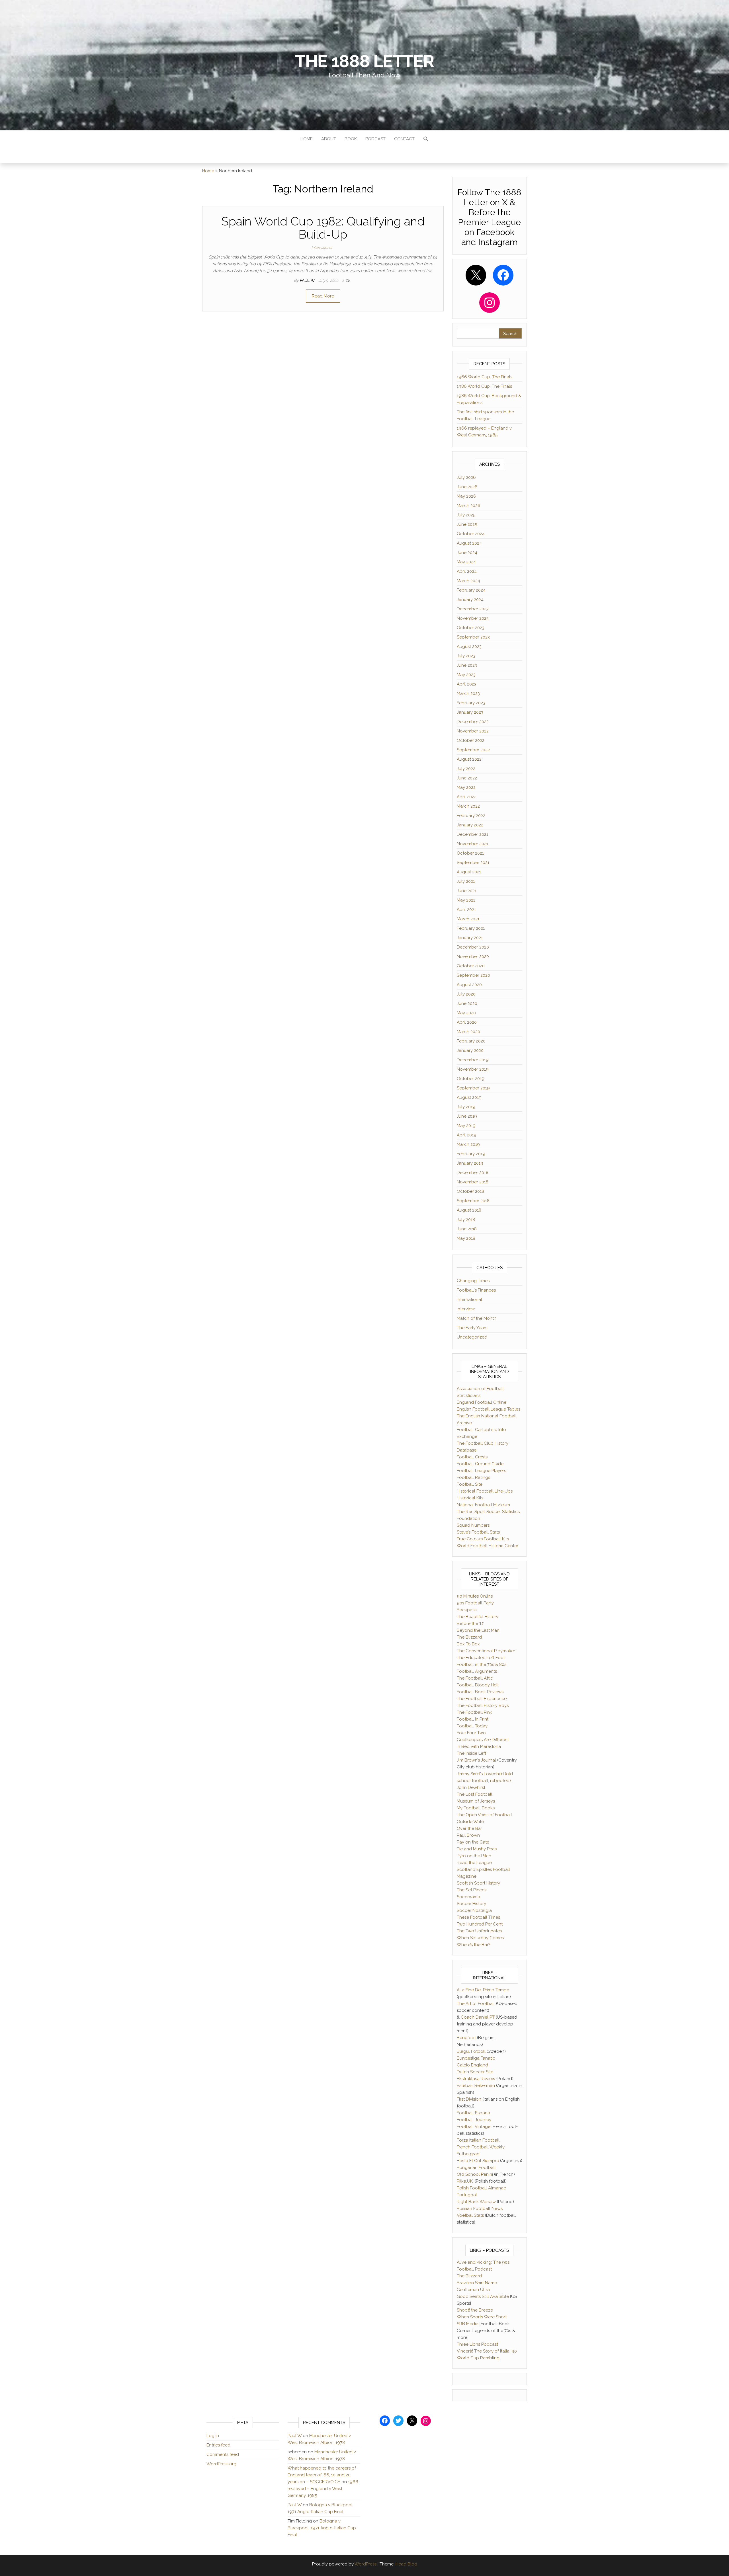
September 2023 (473, 637)
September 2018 (473, 1201)
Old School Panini (475, 2174)
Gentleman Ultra (473, 2290)
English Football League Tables (489, 1409)
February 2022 (471, 816)
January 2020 (470, 1050)
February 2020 (471, 1041)
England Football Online (482, 1402)
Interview (466, 1309)
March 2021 (468, 919)
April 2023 (467, 684)
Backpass (467, 1610)
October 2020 (471, 966)
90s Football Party (475, 1603)
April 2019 (467, 1135)
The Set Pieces (472, 1890)
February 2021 (471, 928)
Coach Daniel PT (478, 2017)
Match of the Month (477, 1318)
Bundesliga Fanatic (476, 2058)
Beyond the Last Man (478, 1630)
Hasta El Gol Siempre (478, 2161)
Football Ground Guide (480, 1464)
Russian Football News (480, 2208)
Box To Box (468, 1644)
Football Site (470, 1484)
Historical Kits (470, 1498)
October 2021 (470, 853)
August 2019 (469, 1097)
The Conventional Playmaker (486, 1651)
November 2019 (473, 1069)
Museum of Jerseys (476, 1801)
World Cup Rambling (478, 2358)
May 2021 (466, 900)
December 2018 (473, 1173)
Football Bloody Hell (478, 1685)
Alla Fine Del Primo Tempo (483, 1990)
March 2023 (468, 693)
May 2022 (466, 787)
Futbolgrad (468, 2154)
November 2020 (473, 956)
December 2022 (473, 722)
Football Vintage (474, 2127)
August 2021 (469, 872)
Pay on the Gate (473, 1842)
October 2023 (471, 628)
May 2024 (466, 562)
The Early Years (472, 1328)
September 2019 (473, 1088)
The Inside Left (471, 1753)
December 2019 (473, 1060)
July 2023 (466, 656)
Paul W (308, 280)
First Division (469, 2099)
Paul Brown (468, 1835)
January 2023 (470, 712)
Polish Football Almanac (481, 2188)
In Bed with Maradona (479, 1746)
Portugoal (467, 2195)
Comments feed (223, 2454)
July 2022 (466, 769)
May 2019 (466, 1126)
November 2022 (473, 731)
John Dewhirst (471, 1787)
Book (351, 139)
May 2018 (466, 1238)
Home (307, 139)
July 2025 (466, 515)
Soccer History (471, 1904)
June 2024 (467, 553)
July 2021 (466, 881)
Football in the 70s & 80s (482, 1664)
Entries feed (218, 2445)
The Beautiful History (478, 1617)
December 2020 (473, 947)
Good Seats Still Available (483, 2296)
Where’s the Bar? (474, 1945)
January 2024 (470, 600)
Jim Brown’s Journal (476, 1760)
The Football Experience (482, 1699)
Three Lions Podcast (477, 2344)
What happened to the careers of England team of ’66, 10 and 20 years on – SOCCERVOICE (322, 2475)
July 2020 (466, 994)
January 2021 (470, 938)
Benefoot (466, 2038)
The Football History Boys (483, 1705)
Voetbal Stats (470, 2215)
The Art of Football (476, 2004)
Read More (323, 296)
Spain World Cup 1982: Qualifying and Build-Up (323, 228)
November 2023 (473, 618)
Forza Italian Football (478, 2140)
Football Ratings (473, 1477)
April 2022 (467, 797)
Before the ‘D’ (470, 1623)
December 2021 (472, 834)
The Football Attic (475, 1678)
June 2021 (467, 891)
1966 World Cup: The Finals (485, 377)
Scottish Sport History (478, 1883)
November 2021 (472, 844)
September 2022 (473, 750)
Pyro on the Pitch (474, 1856)
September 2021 (473, 863)
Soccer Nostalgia (474, 1910)
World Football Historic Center (488, 1546)
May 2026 (466, 496)
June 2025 (467, 524)
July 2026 (466, 477)
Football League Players (481, 1471)
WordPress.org (221, 2464)
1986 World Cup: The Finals (484, 386)
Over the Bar (469, 1828)
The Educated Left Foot (481, 1658)
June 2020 (467, 1003)
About (329, 139)
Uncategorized (472, 1337)
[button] (426, 140)
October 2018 (470, 1191)
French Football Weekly (481, 2147)
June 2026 (467, 487)
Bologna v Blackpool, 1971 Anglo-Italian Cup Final (322, 2528)
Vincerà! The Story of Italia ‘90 (487, 2351)
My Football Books (476, 1808)
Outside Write (470, 1822)
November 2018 (473, 1182)
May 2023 (466, 675)
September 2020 (473, 975)
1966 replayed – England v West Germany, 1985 (323, 2489)
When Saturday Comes (480, 1938)
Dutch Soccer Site (475, 2072)
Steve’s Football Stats (478, 1532)
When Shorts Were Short (482, 2317)
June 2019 (467, 1116)
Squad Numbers (473, 1525)
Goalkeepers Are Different (483, 1740)
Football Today (472, 1726)
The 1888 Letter (364, 61)
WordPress (365, 2564)
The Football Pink (474, 1712)
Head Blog (406, 2564)
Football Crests (472, 1457)
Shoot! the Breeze (475, 2310)
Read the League (474, 1863)
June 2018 (467, 1229)
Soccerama (468, 1897)
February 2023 (471, 703)
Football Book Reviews (480, 1692)
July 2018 (466, 1220)
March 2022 (468, 806)
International (322, 248)
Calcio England (472, 2065)
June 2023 (467, 665)
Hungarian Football (476, 2167)
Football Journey (474, 2120)
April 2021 (466, 910)
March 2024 (468, 581)
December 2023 (473, 609)
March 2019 (468, 1144)
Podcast (375, 139)
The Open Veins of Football (484, 1815)
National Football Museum (483, 1505)
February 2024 (471, 590)
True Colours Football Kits (483, 1539)
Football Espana (473, 2113)
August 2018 (469, 1210)
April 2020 (467, 1022)
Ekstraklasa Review (476, 2079)
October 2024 (471, 534)
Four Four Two (471, 1733)
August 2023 (469, 646)
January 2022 (470, 825)
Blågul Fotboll (471, 2051)
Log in (213, 2436)
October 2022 (471, 740)
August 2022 (469, 759)
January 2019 (470, 1163)
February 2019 (471, 1154)
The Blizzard (469, 1637)
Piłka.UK (465, 2181)
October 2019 (471, 1079)
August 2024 (469, 543)
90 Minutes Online (475, 1596)
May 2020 (466, 1013)
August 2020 (469, 985)
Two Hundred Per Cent (480, 1924)
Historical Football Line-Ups (485, 1491)
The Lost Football (475, 1794)
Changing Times (473, 1281)
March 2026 (469, 506)
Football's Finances (476, 1290)
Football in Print (473, 1719)
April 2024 (467, 571)
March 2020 (468, 1032)
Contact (404, 139)
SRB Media (468, 2324)
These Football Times (478, 1917)
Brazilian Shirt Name (477, 2283)
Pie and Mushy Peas (477, 1849)
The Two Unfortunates (479, 1931)
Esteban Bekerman (476, 2086)
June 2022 (467, 778)
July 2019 (466, 1107)
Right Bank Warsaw (476, 2202)
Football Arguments (477, 1671)
